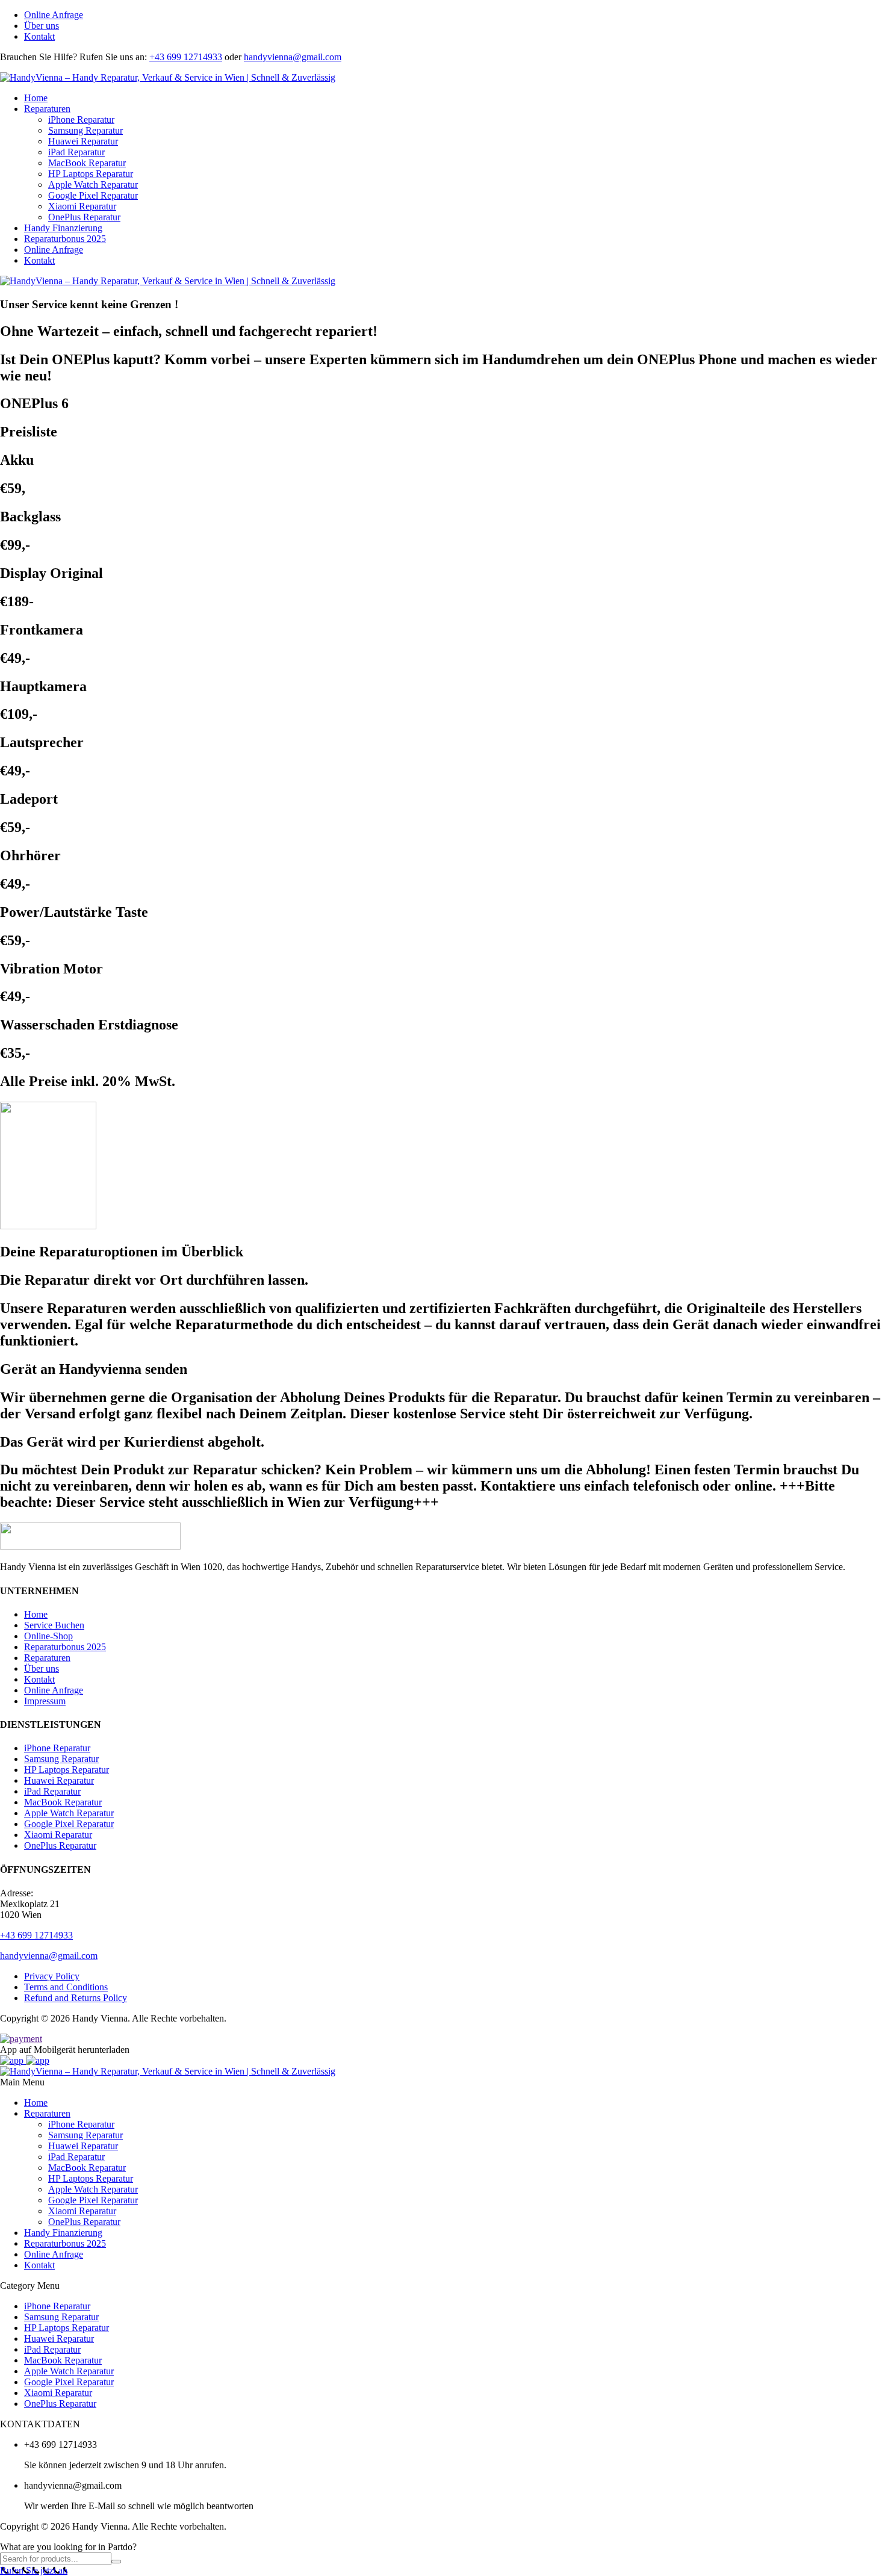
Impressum (45, 1701)
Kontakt (39, 36)
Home (36, 98)
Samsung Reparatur (85, 130)
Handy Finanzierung (63, 228)
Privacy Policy (52, 1976)
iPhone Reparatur (81, 119)
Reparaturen (47, 109)
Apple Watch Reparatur (93, 185)
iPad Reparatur (76, 152)
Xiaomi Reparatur (82, 206)
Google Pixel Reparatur (93, 195)
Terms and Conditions (66, 1987)
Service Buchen (54, 1625)
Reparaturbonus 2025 (65, 239)
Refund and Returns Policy (76, 1998)
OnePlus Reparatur (84, 217)
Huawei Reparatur (83, 141)
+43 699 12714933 (186, 57)
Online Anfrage (54, 15)
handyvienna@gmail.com (293, 57)
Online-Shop (48, 1636)
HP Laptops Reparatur (91, 174)
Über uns (42, 26)
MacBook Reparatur (87, 163)
